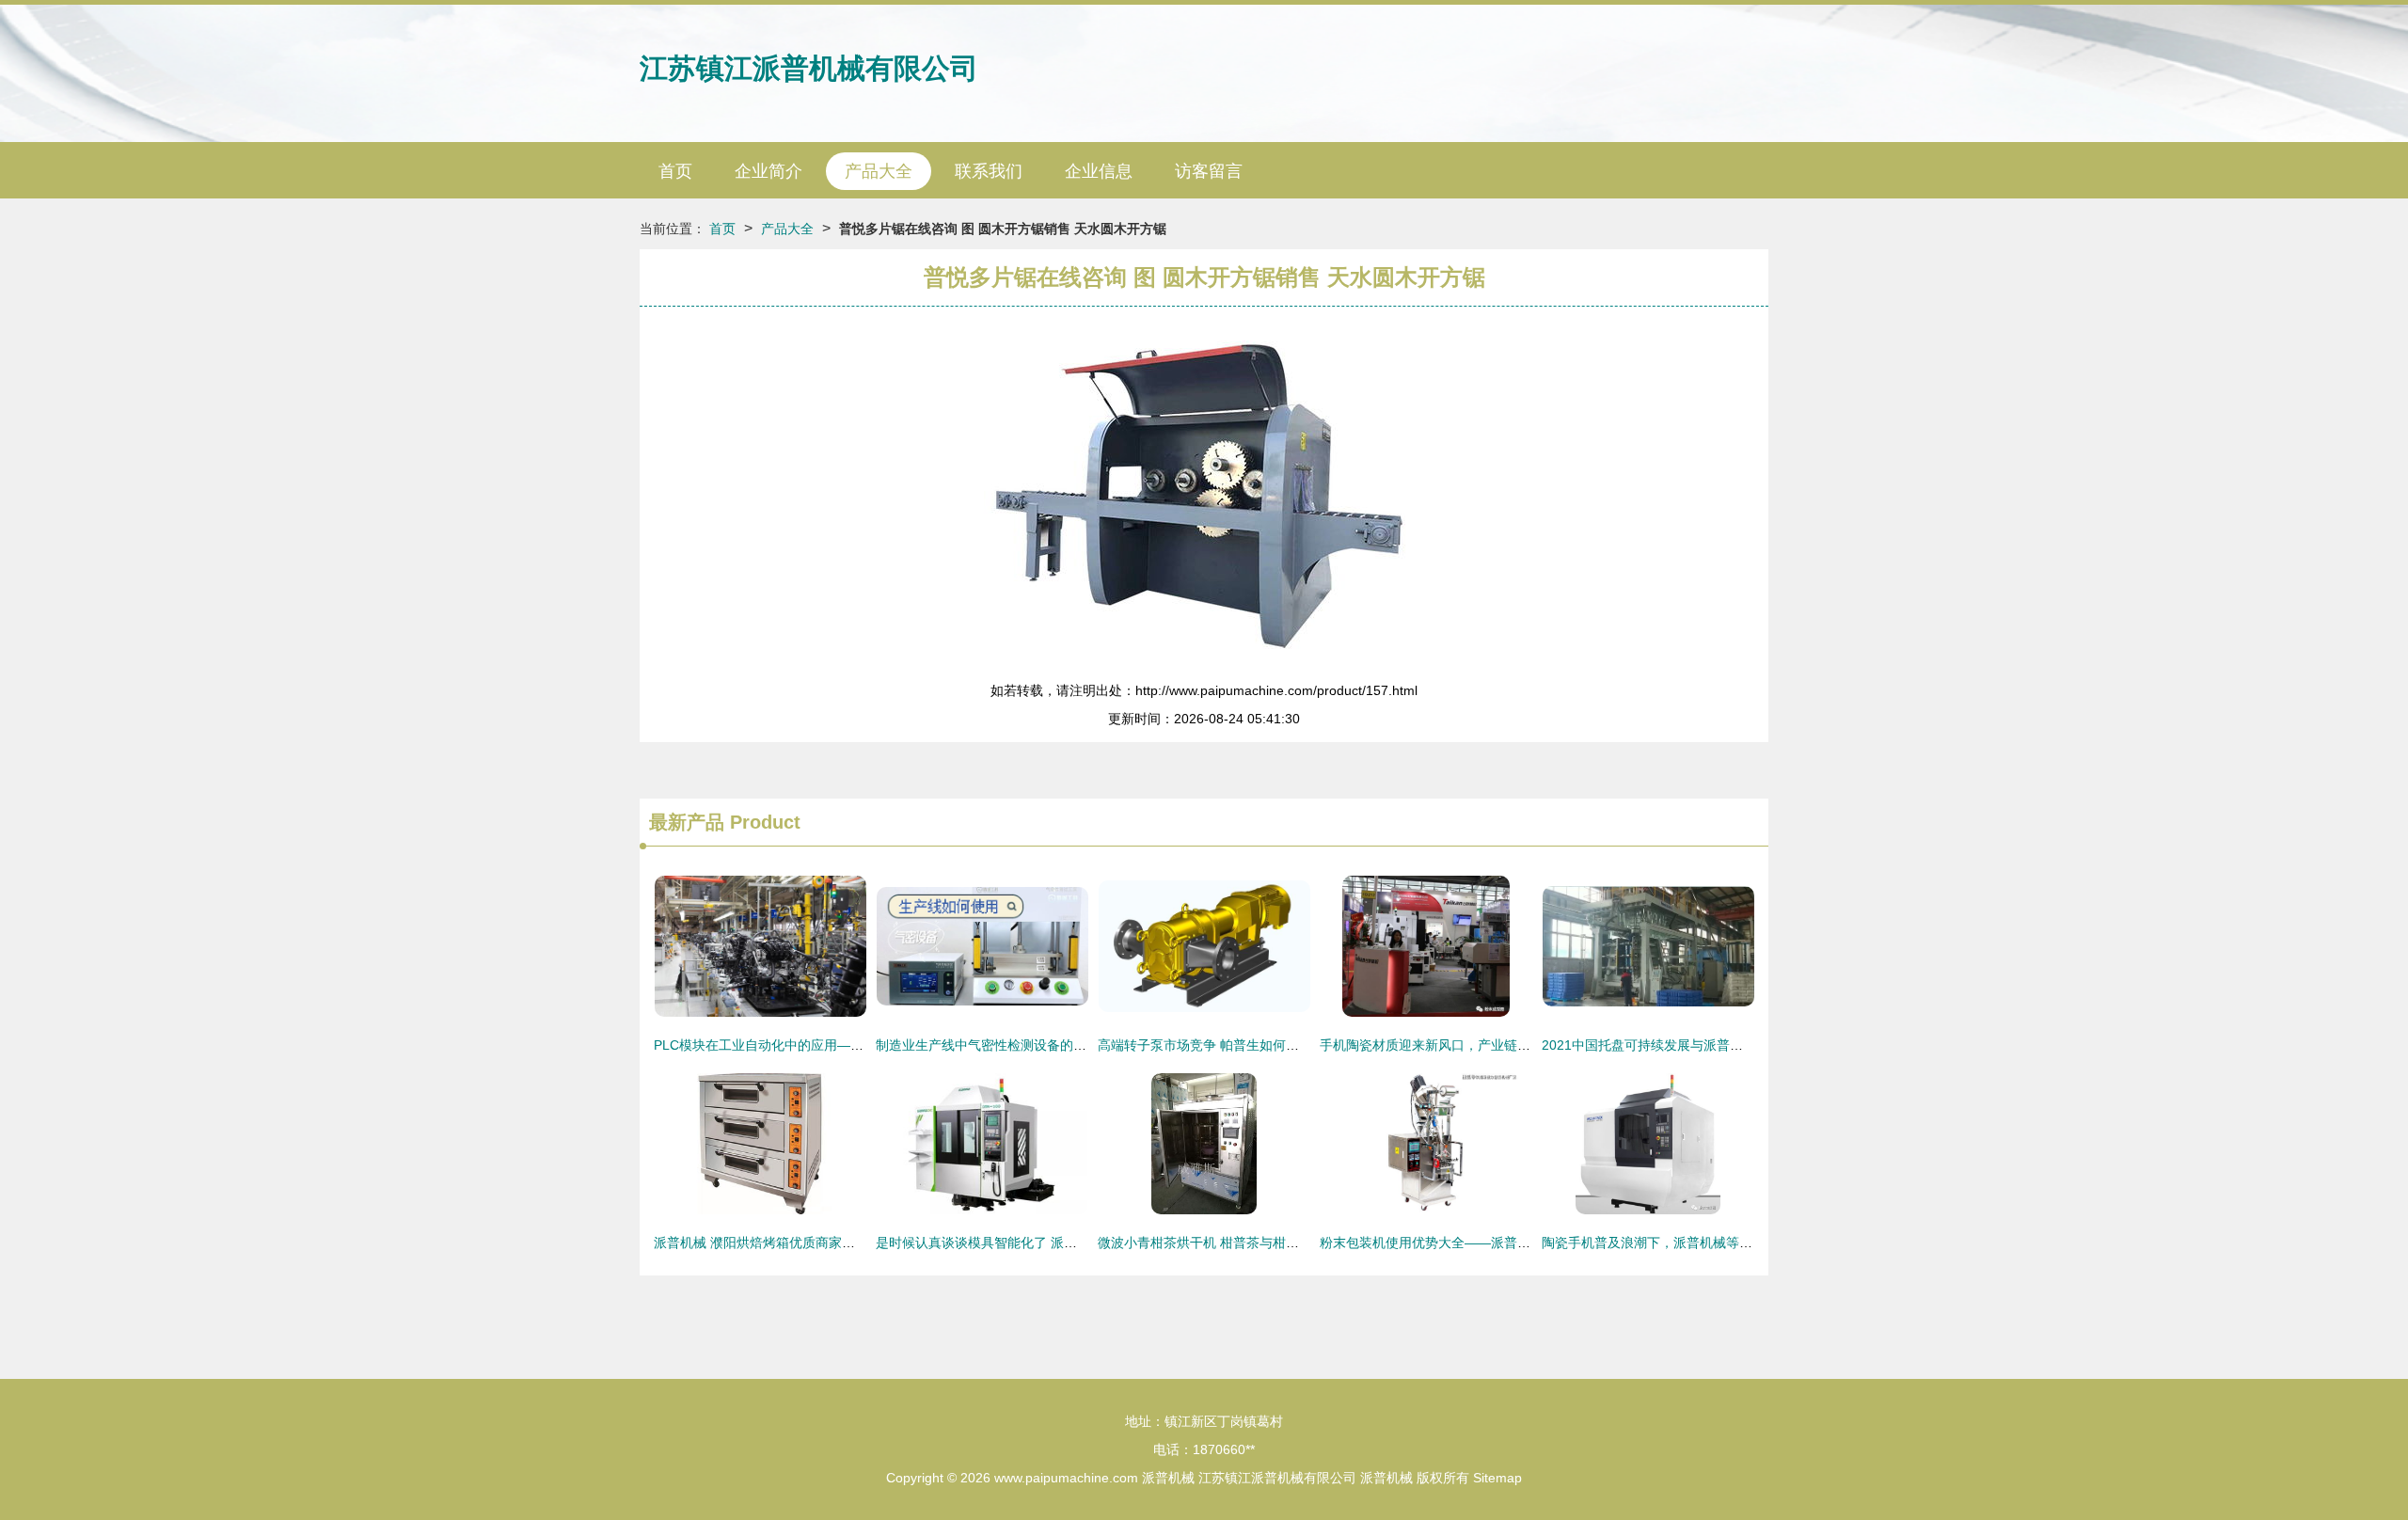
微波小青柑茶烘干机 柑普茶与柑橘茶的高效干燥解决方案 (1264, 1243)
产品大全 (879, 171)
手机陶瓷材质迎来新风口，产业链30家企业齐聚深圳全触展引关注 (1512, 1045)
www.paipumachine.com (1066, 1478)
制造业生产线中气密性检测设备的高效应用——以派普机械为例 (1060, 1045)
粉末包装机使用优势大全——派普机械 (1432, 1243)
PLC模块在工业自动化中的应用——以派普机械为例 (805, 1045)
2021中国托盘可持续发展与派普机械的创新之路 (1682, 1045)
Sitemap (1497, 1478)
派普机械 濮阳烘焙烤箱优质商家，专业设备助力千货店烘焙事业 (840, 1243)
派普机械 (1168, 1478)
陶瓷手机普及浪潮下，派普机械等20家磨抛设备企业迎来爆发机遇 (1734, 1243)
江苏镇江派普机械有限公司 (809, 68)
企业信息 (1099, 171)
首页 (675, 171)
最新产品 (687, 822)
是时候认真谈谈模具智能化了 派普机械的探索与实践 (1029, 1243)
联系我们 (989, 171)
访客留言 (1209, 171)
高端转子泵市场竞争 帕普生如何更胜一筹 (1218, 1045)
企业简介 (768, 171)
